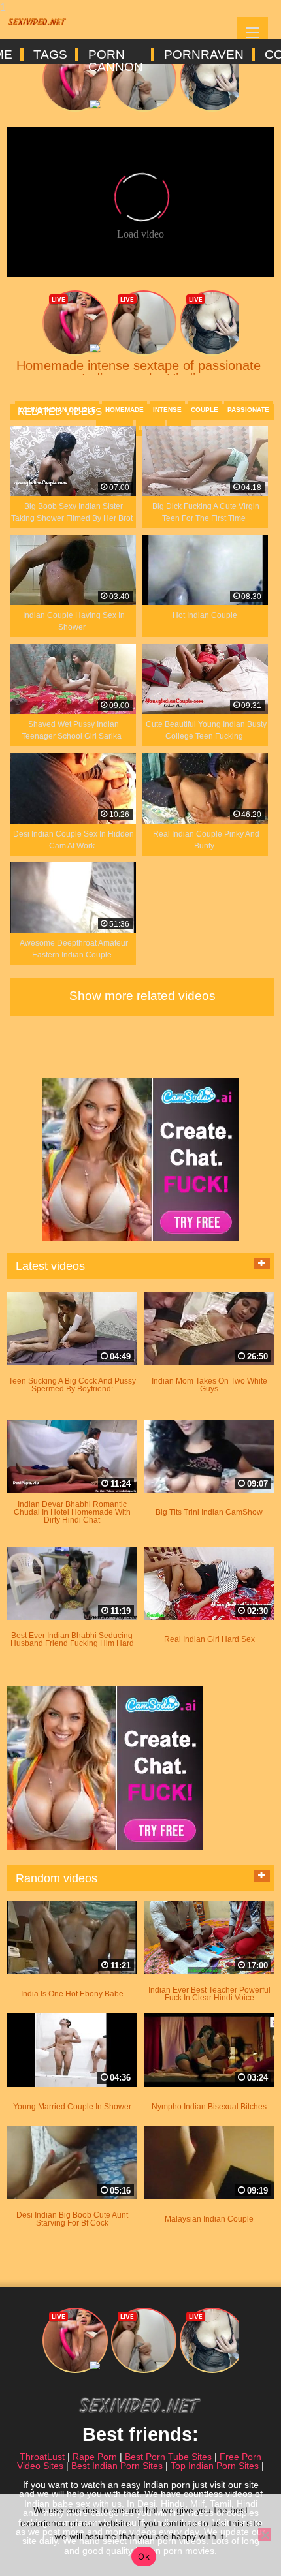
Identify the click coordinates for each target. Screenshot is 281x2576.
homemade (124, 410)
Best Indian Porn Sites (117, 2466)
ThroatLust (42, 2457)
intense (167, 410)
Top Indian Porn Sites (215, 2466)
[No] (265, 2535)
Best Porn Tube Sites (168, 2457)
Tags (49, 55)
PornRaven (203, 55)
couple (205, 410)
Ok (144, 2556)
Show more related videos (142, 996)
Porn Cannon (115, 55)
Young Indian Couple (57, 410)
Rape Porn (95, 2457)
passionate (248, 410)
